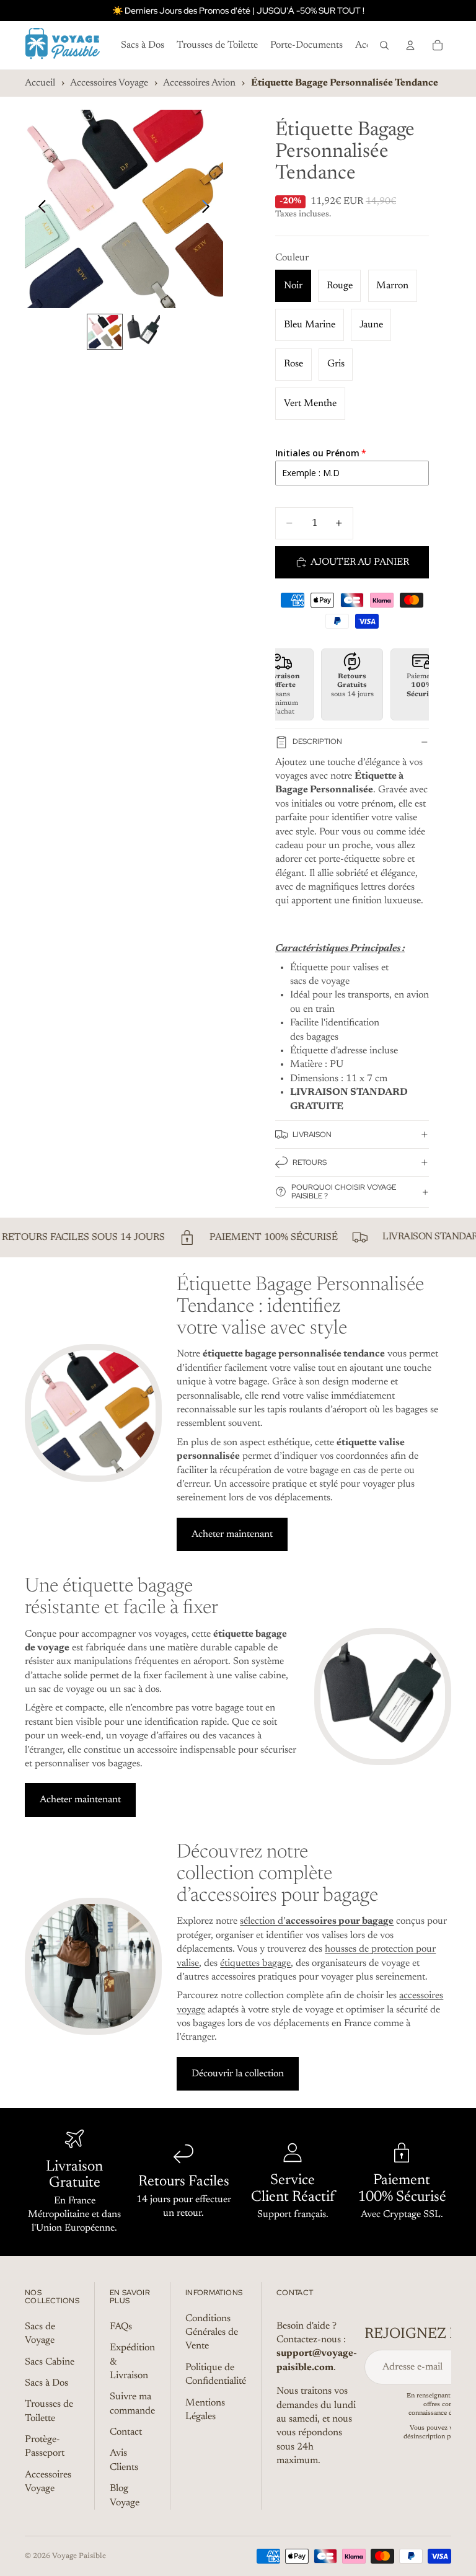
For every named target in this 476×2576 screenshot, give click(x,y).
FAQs (121, 2327)
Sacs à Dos (46, 2383)
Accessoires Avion (199, 83)
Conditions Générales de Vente (212, 2333)
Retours (310, 1162)
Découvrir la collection (238, 2074)
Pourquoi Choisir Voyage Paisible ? (344, 1191)
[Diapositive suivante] (209, 209)
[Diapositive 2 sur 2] (143, 332)
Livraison (312, 1135)
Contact (126, 2433)
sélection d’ (317, 1921)
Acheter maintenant (232, 1534)
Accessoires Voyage (109, 83)
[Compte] (410, 45)
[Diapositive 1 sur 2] (105, 332)
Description (317, 741)
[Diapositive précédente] (39, 209)
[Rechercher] (384, 45)
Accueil (40, 83)
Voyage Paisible (79, 2556)
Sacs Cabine (50, 2362)
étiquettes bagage (255, 1963)
